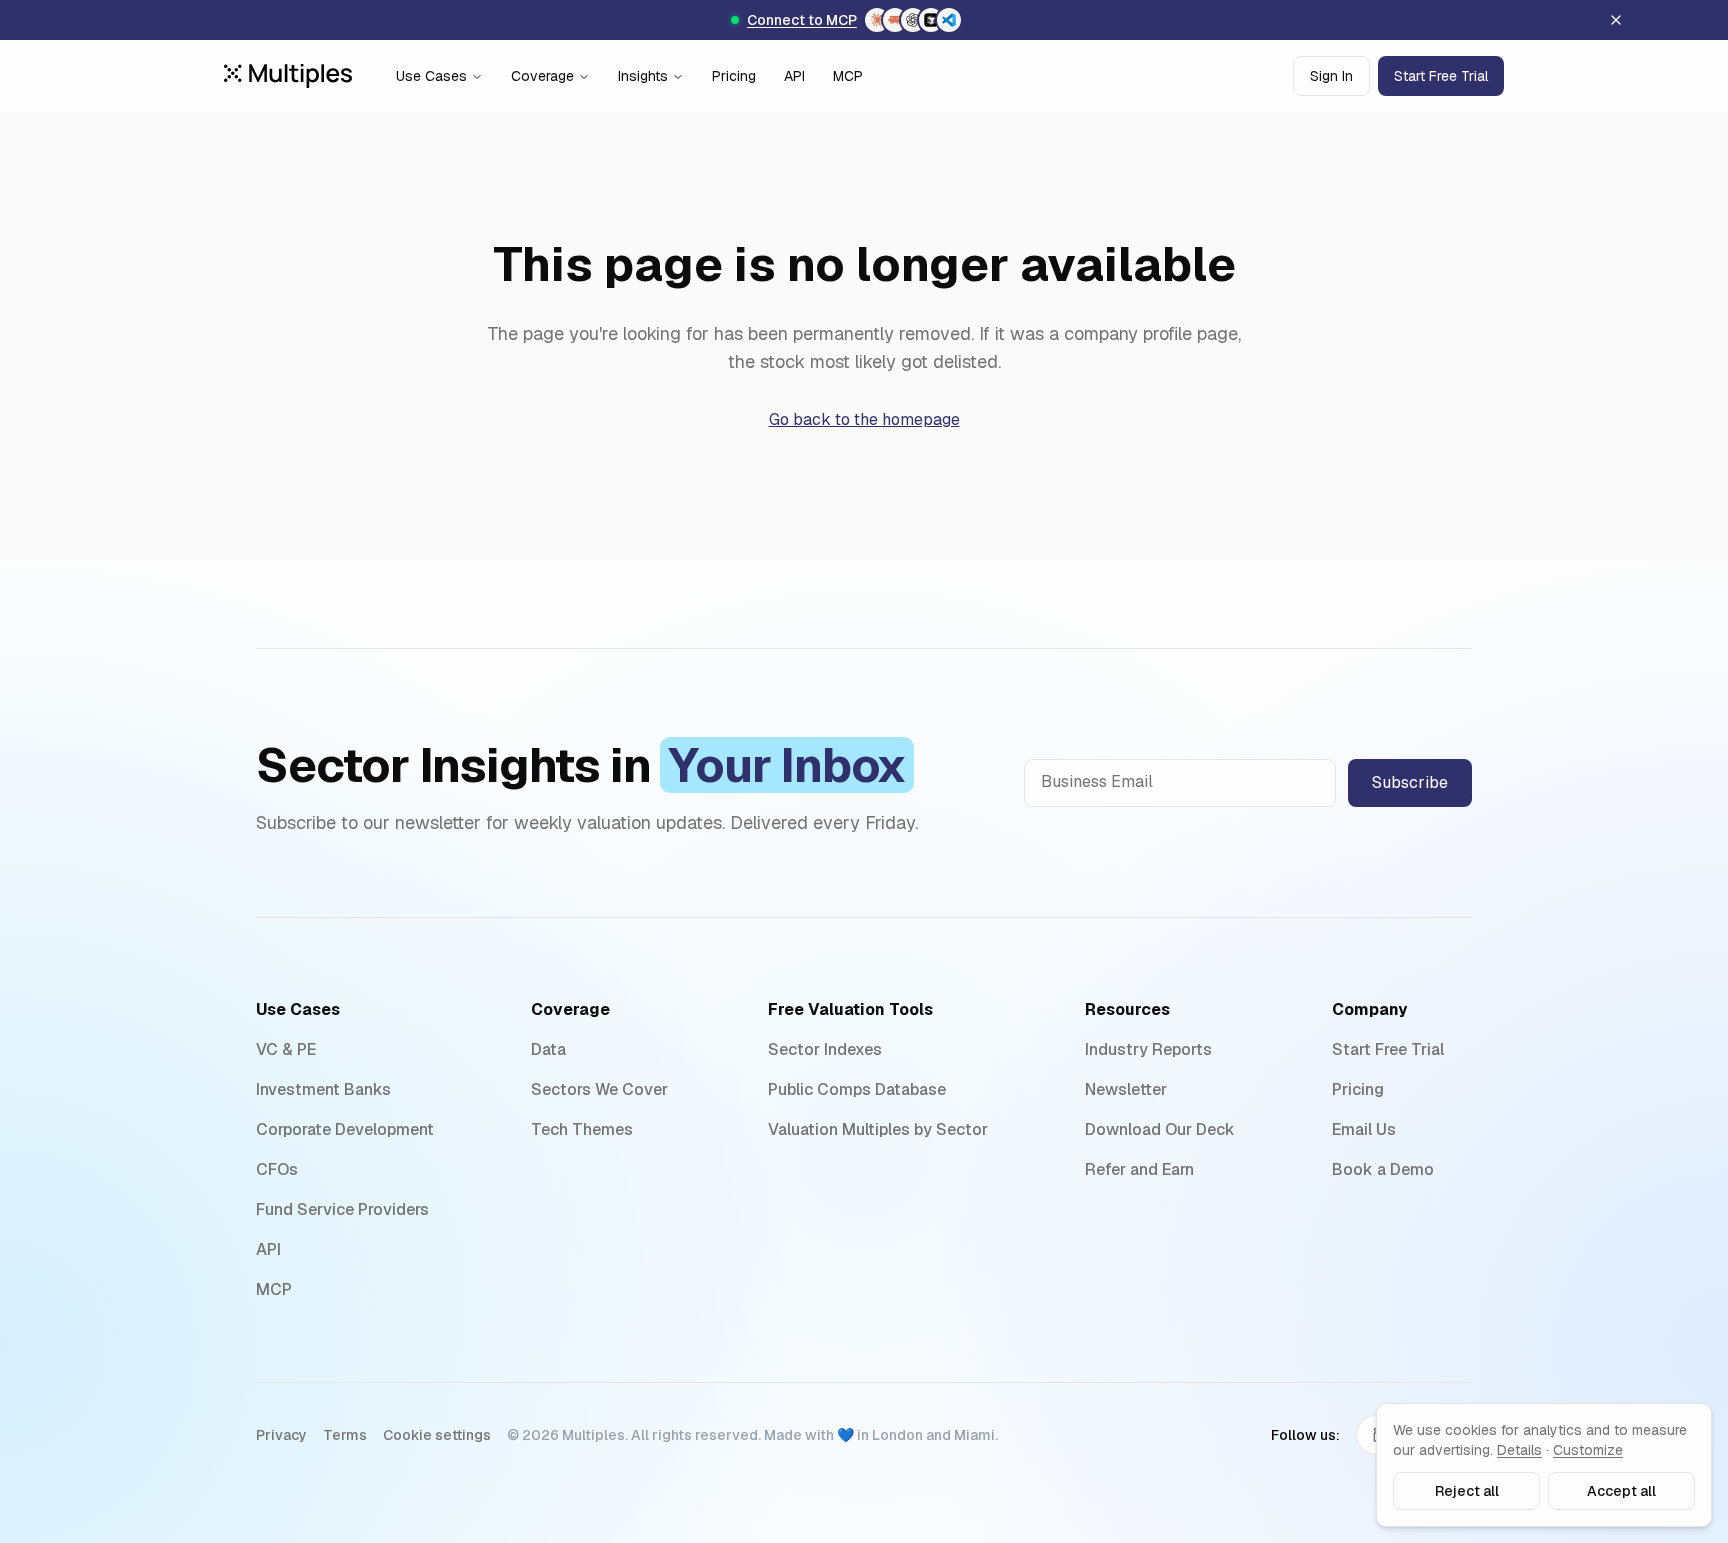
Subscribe (1410, 782)
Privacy (281, 1435)
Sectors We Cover (599, 1089)
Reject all (1467, 1491)
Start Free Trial (1441, 76)
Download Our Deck (1160, 1129)
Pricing (734, 76)
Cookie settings (437, 1435)
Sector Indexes (825, 1049)
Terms (345, 1435)
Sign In (1331, 76)
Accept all (1621, 1491)
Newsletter (1126, 1089)
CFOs (277, 1169)
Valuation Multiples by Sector (878, 1129)
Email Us (1364, 1129)
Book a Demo (1383, 1169)
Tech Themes (582, 1129)
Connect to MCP (802, 20)
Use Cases (431, 76)
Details (1519, 1450)
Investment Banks (323, 1089)
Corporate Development (345, 1129)
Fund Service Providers (342, 1209)
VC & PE (286, 1049)
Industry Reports (1148, 1049)
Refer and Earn (1139, 1169)
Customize (1588, 1450)
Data (548, 1049)
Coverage (542, 76)
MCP (848, 76)
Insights (643, 76)
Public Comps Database (857, 1089)
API (794, 76)
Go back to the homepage (864, 419)
